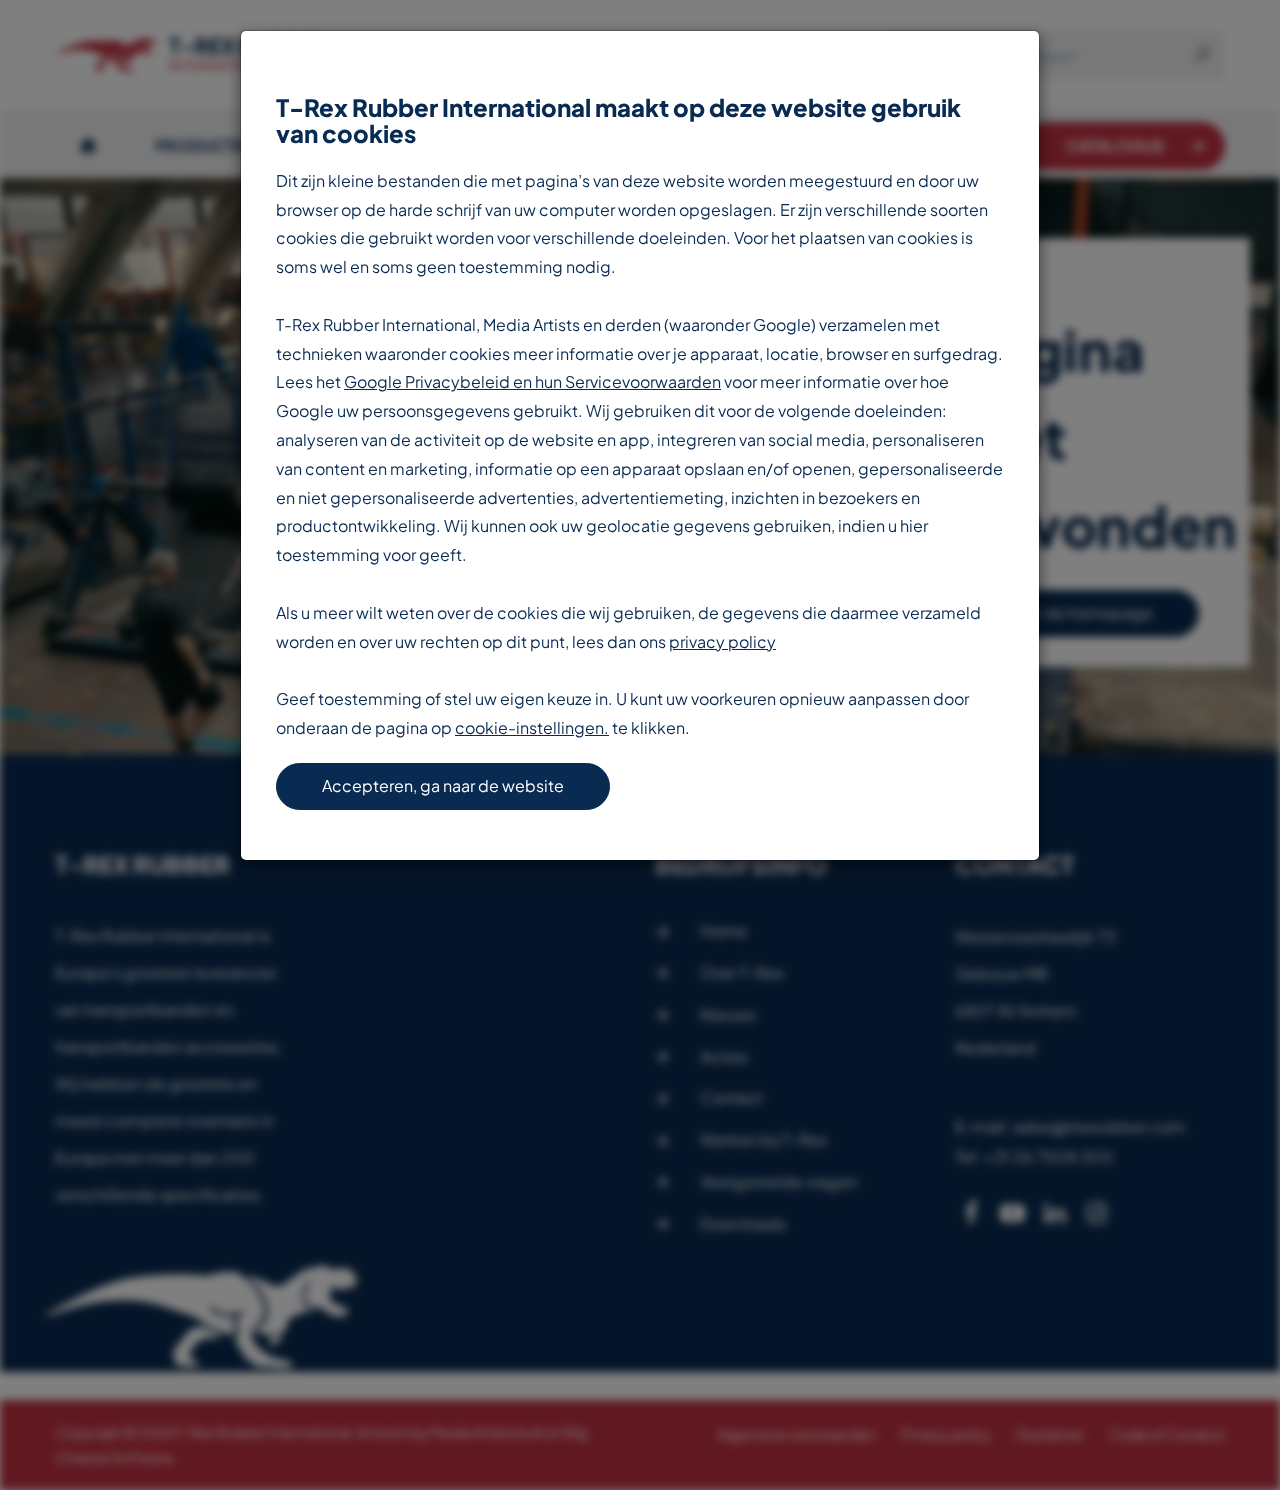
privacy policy (722, 641)
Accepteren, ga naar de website (443, 785)
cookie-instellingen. (532, 727)
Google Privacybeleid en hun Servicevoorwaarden (532, 381)
